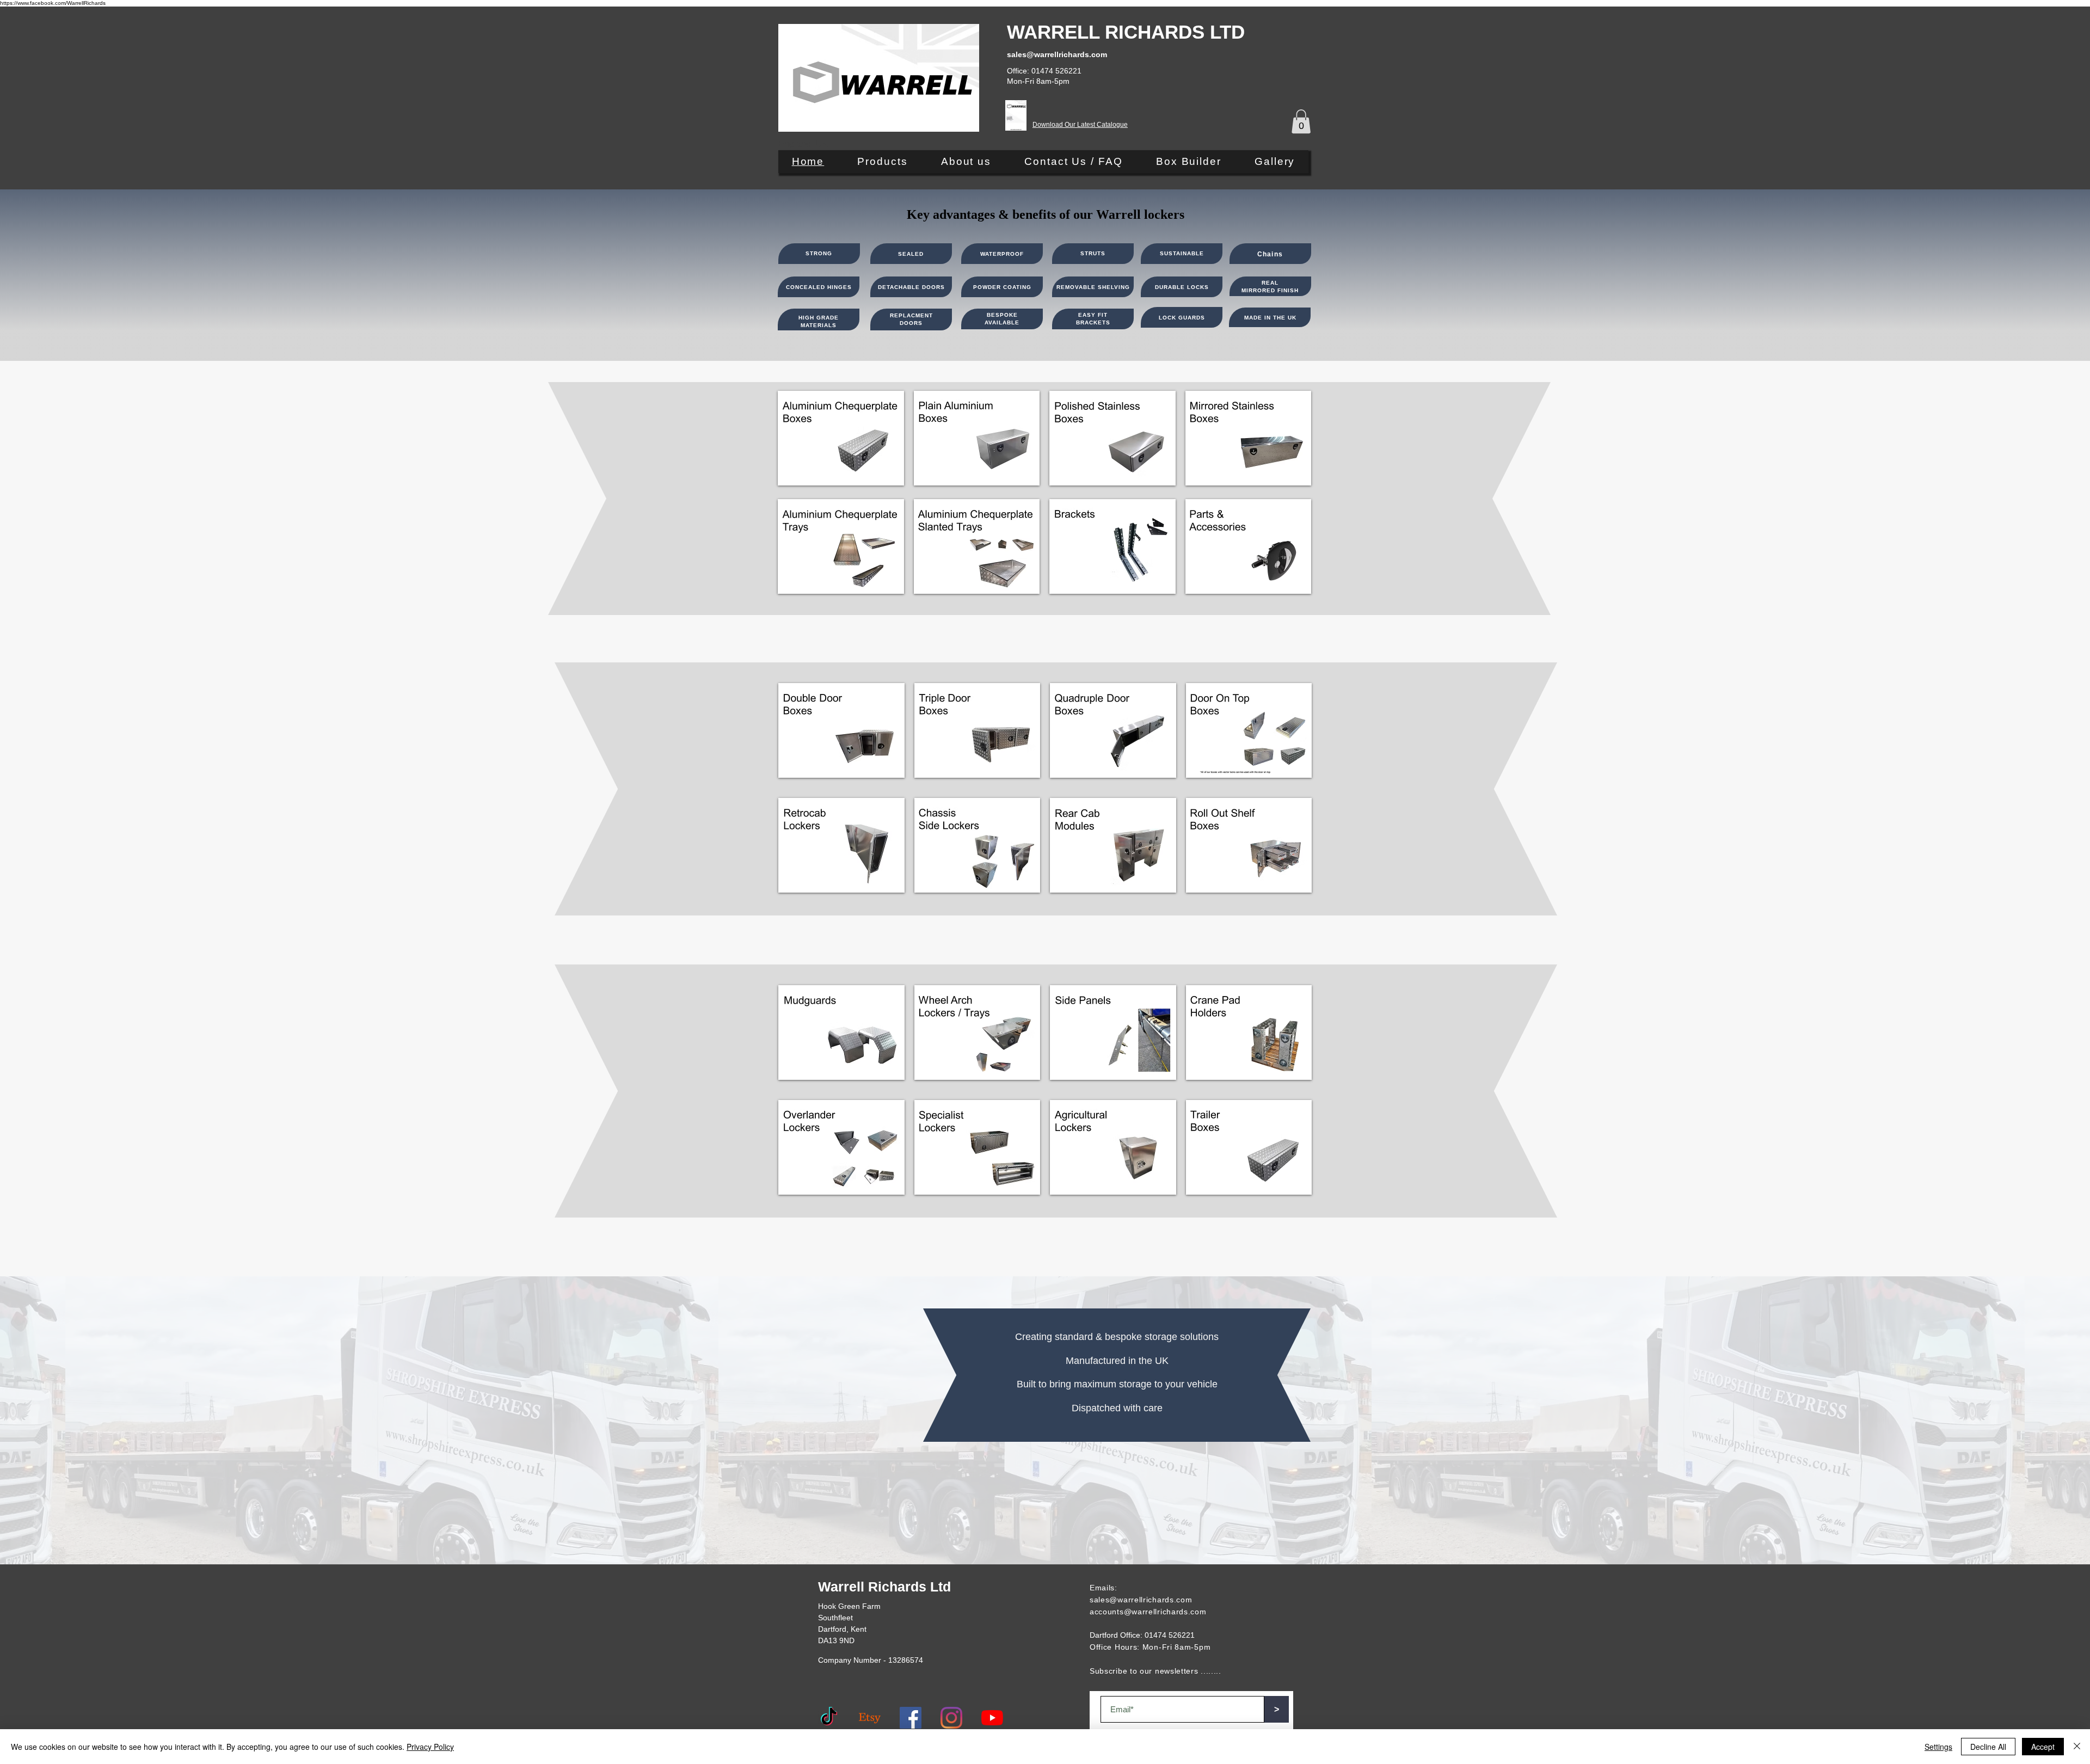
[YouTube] (992, 1718)
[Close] (2077, 1747)
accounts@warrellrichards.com (1148, 1612)
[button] (1301, 121)
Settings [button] (1938, 1747)
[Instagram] (951, 1718)
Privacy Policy (430, 1747)
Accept (2043, 1747)
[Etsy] (870, 1718)
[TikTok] (829, 1718)
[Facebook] (911, 1718)
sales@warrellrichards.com (1141, 1600)
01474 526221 (1170, 1635)
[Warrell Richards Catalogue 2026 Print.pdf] (1016, 117)
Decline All (1988, 1747)
